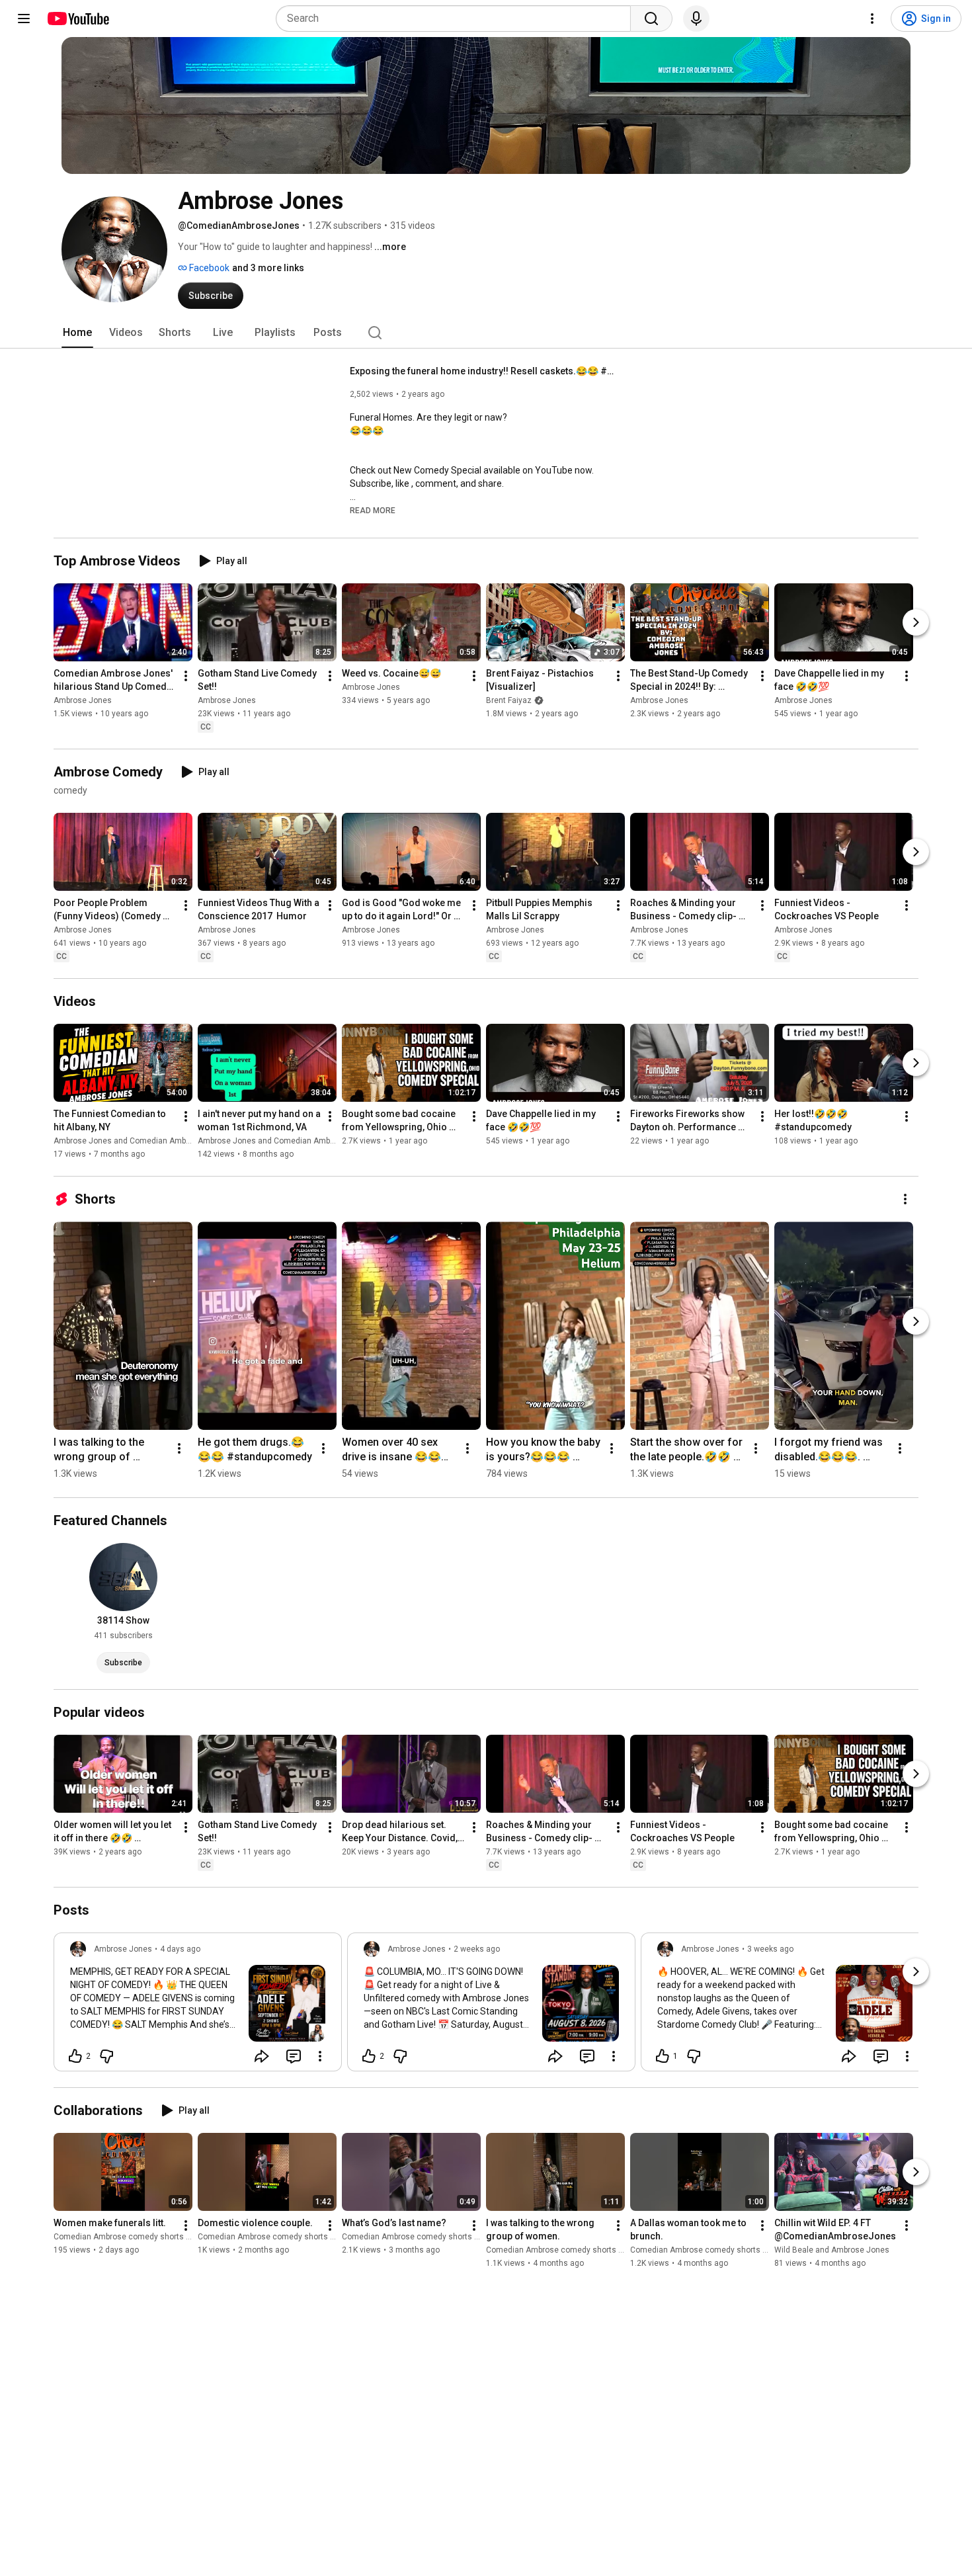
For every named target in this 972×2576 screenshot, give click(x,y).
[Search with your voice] (696, 19)
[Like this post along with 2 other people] (75, 2056)
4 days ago (180, 1949)
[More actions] (186, 676)
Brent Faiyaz (509, 700)
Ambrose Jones (83, 700)
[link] (198, 2006)
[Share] (262, 2056)
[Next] (916, 622)
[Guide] (24, 19)
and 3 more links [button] (268, 268)
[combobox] (457, 19)
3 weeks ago (770, 1949)
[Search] (651, 19)
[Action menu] (320, 2056)
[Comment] (294, 2056)
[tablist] (486, 333)
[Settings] (872, 19)
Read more (373, 511)
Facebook (208, 268)
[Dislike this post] (106, 2056)
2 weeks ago (477, 1949)
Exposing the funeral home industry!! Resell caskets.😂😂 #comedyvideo (482, 371)
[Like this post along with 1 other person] (663, 2056)
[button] (373, 510)
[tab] (77, 333)
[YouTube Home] (78, 19)
